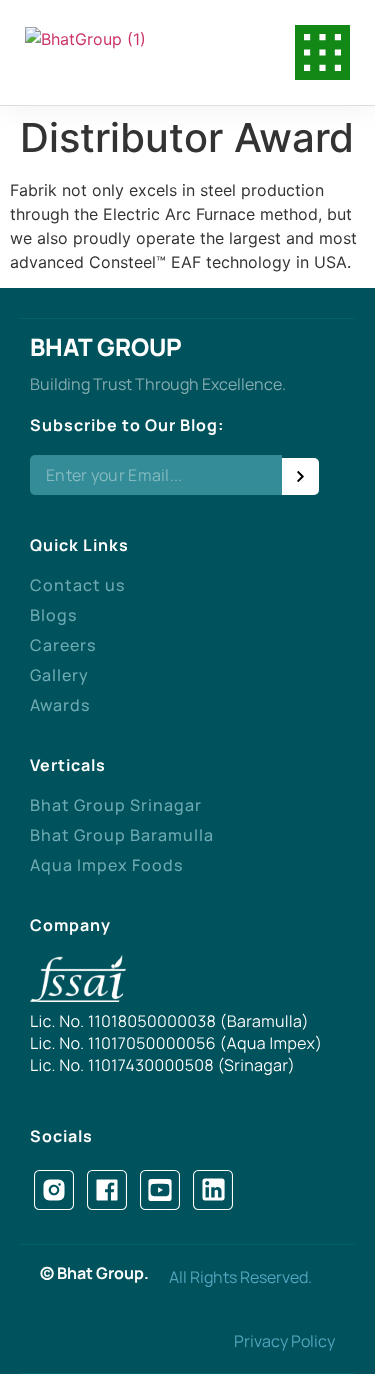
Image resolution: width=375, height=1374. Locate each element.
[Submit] (300, 476)
